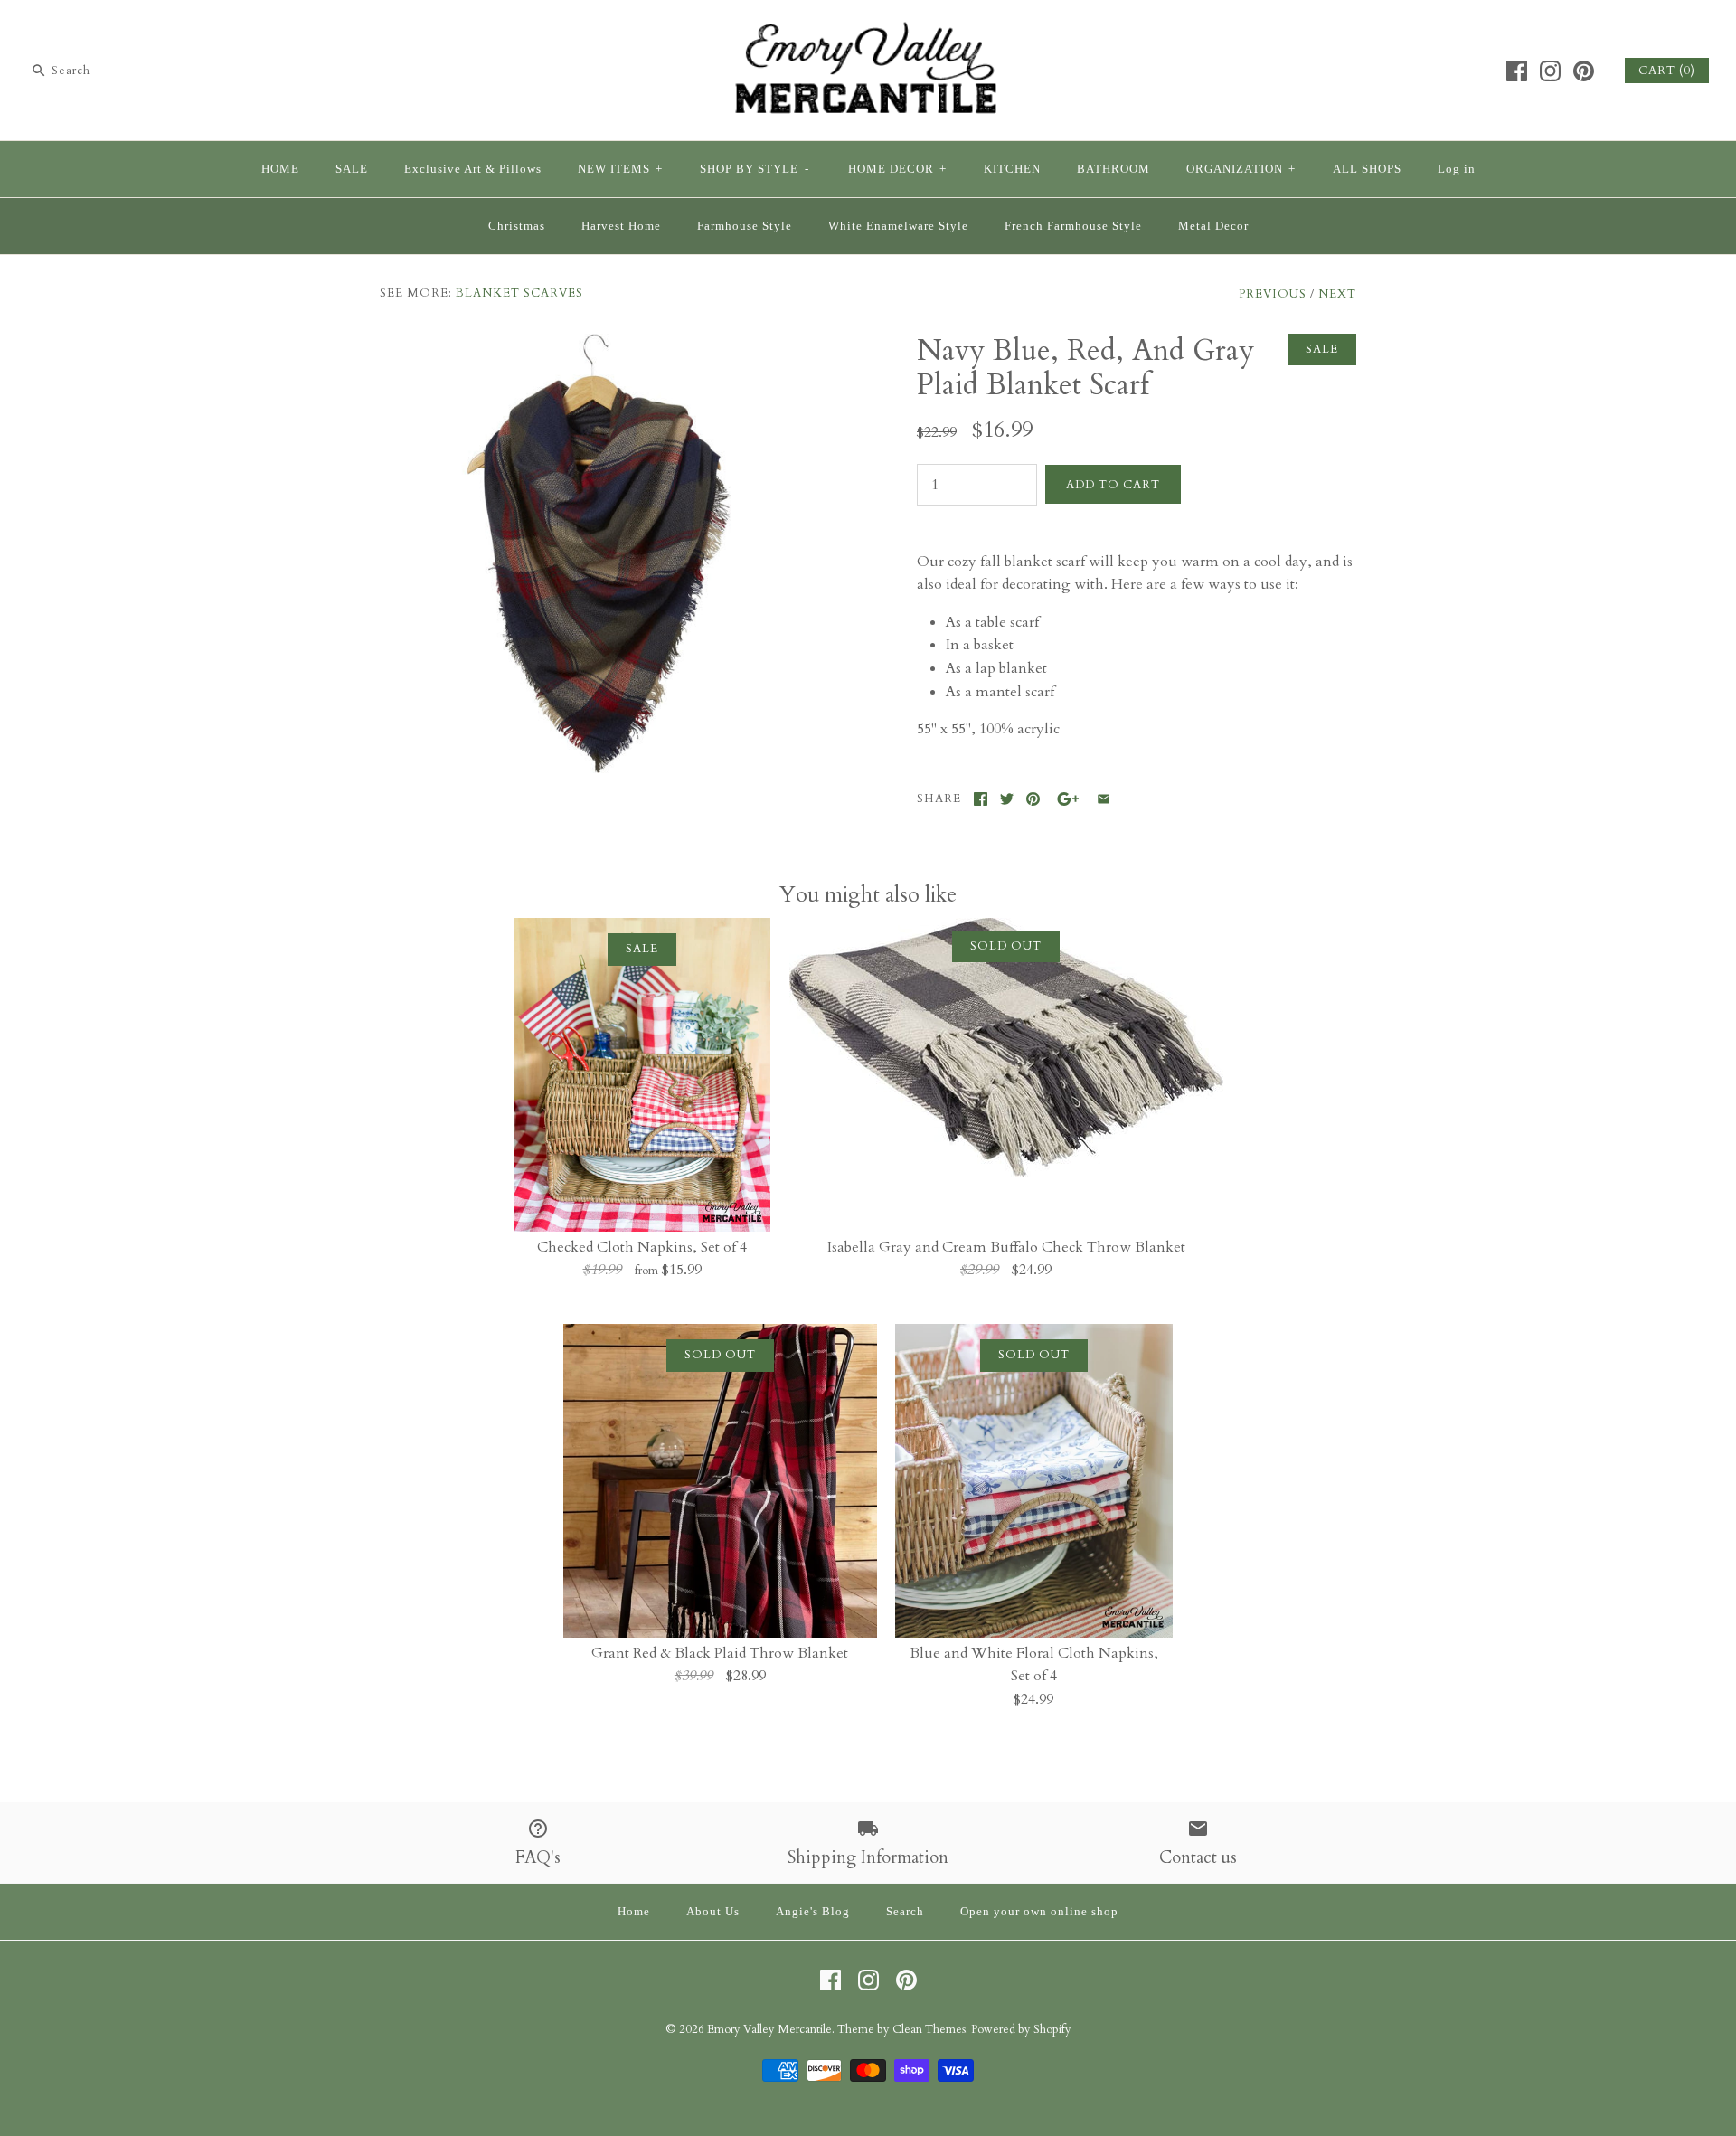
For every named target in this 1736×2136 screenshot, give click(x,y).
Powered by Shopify (1021, 2029)
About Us (713, 1912)
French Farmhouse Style (1073, 226)
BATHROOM (1113, 169)
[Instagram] (1550, 71)
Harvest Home (621, 226)
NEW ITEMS (620, 169)
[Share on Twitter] (1007, 799)
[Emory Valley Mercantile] (868, 29)
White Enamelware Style (898, 226)
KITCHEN (1012, 169)
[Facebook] (1517, 71)
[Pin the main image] (1033, 799)
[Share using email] (1104, 799)
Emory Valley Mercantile (769, 2029)
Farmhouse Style (745, 226)
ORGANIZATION (1241, 169)
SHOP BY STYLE (755, 169)
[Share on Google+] (1068, 799)
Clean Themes (929, 2029)
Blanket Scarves (519, 293)
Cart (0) (1667, 71)
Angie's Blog (813, 1912)
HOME (280, 169)
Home (634, 1912)
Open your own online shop (1039, 1912)
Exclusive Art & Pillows (473, 169)
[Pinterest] (1584, 71)
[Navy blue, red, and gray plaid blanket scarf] (599, 345)
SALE (352, 169)
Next (1337, 294)
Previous (1273, 294)
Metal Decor (1213, 226)
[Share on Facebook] (981, 799)
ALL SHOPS (1367, 169)
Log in (1457, 169)
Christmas (517, 226)
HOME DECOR (897, 169)
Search (905, 1912)
